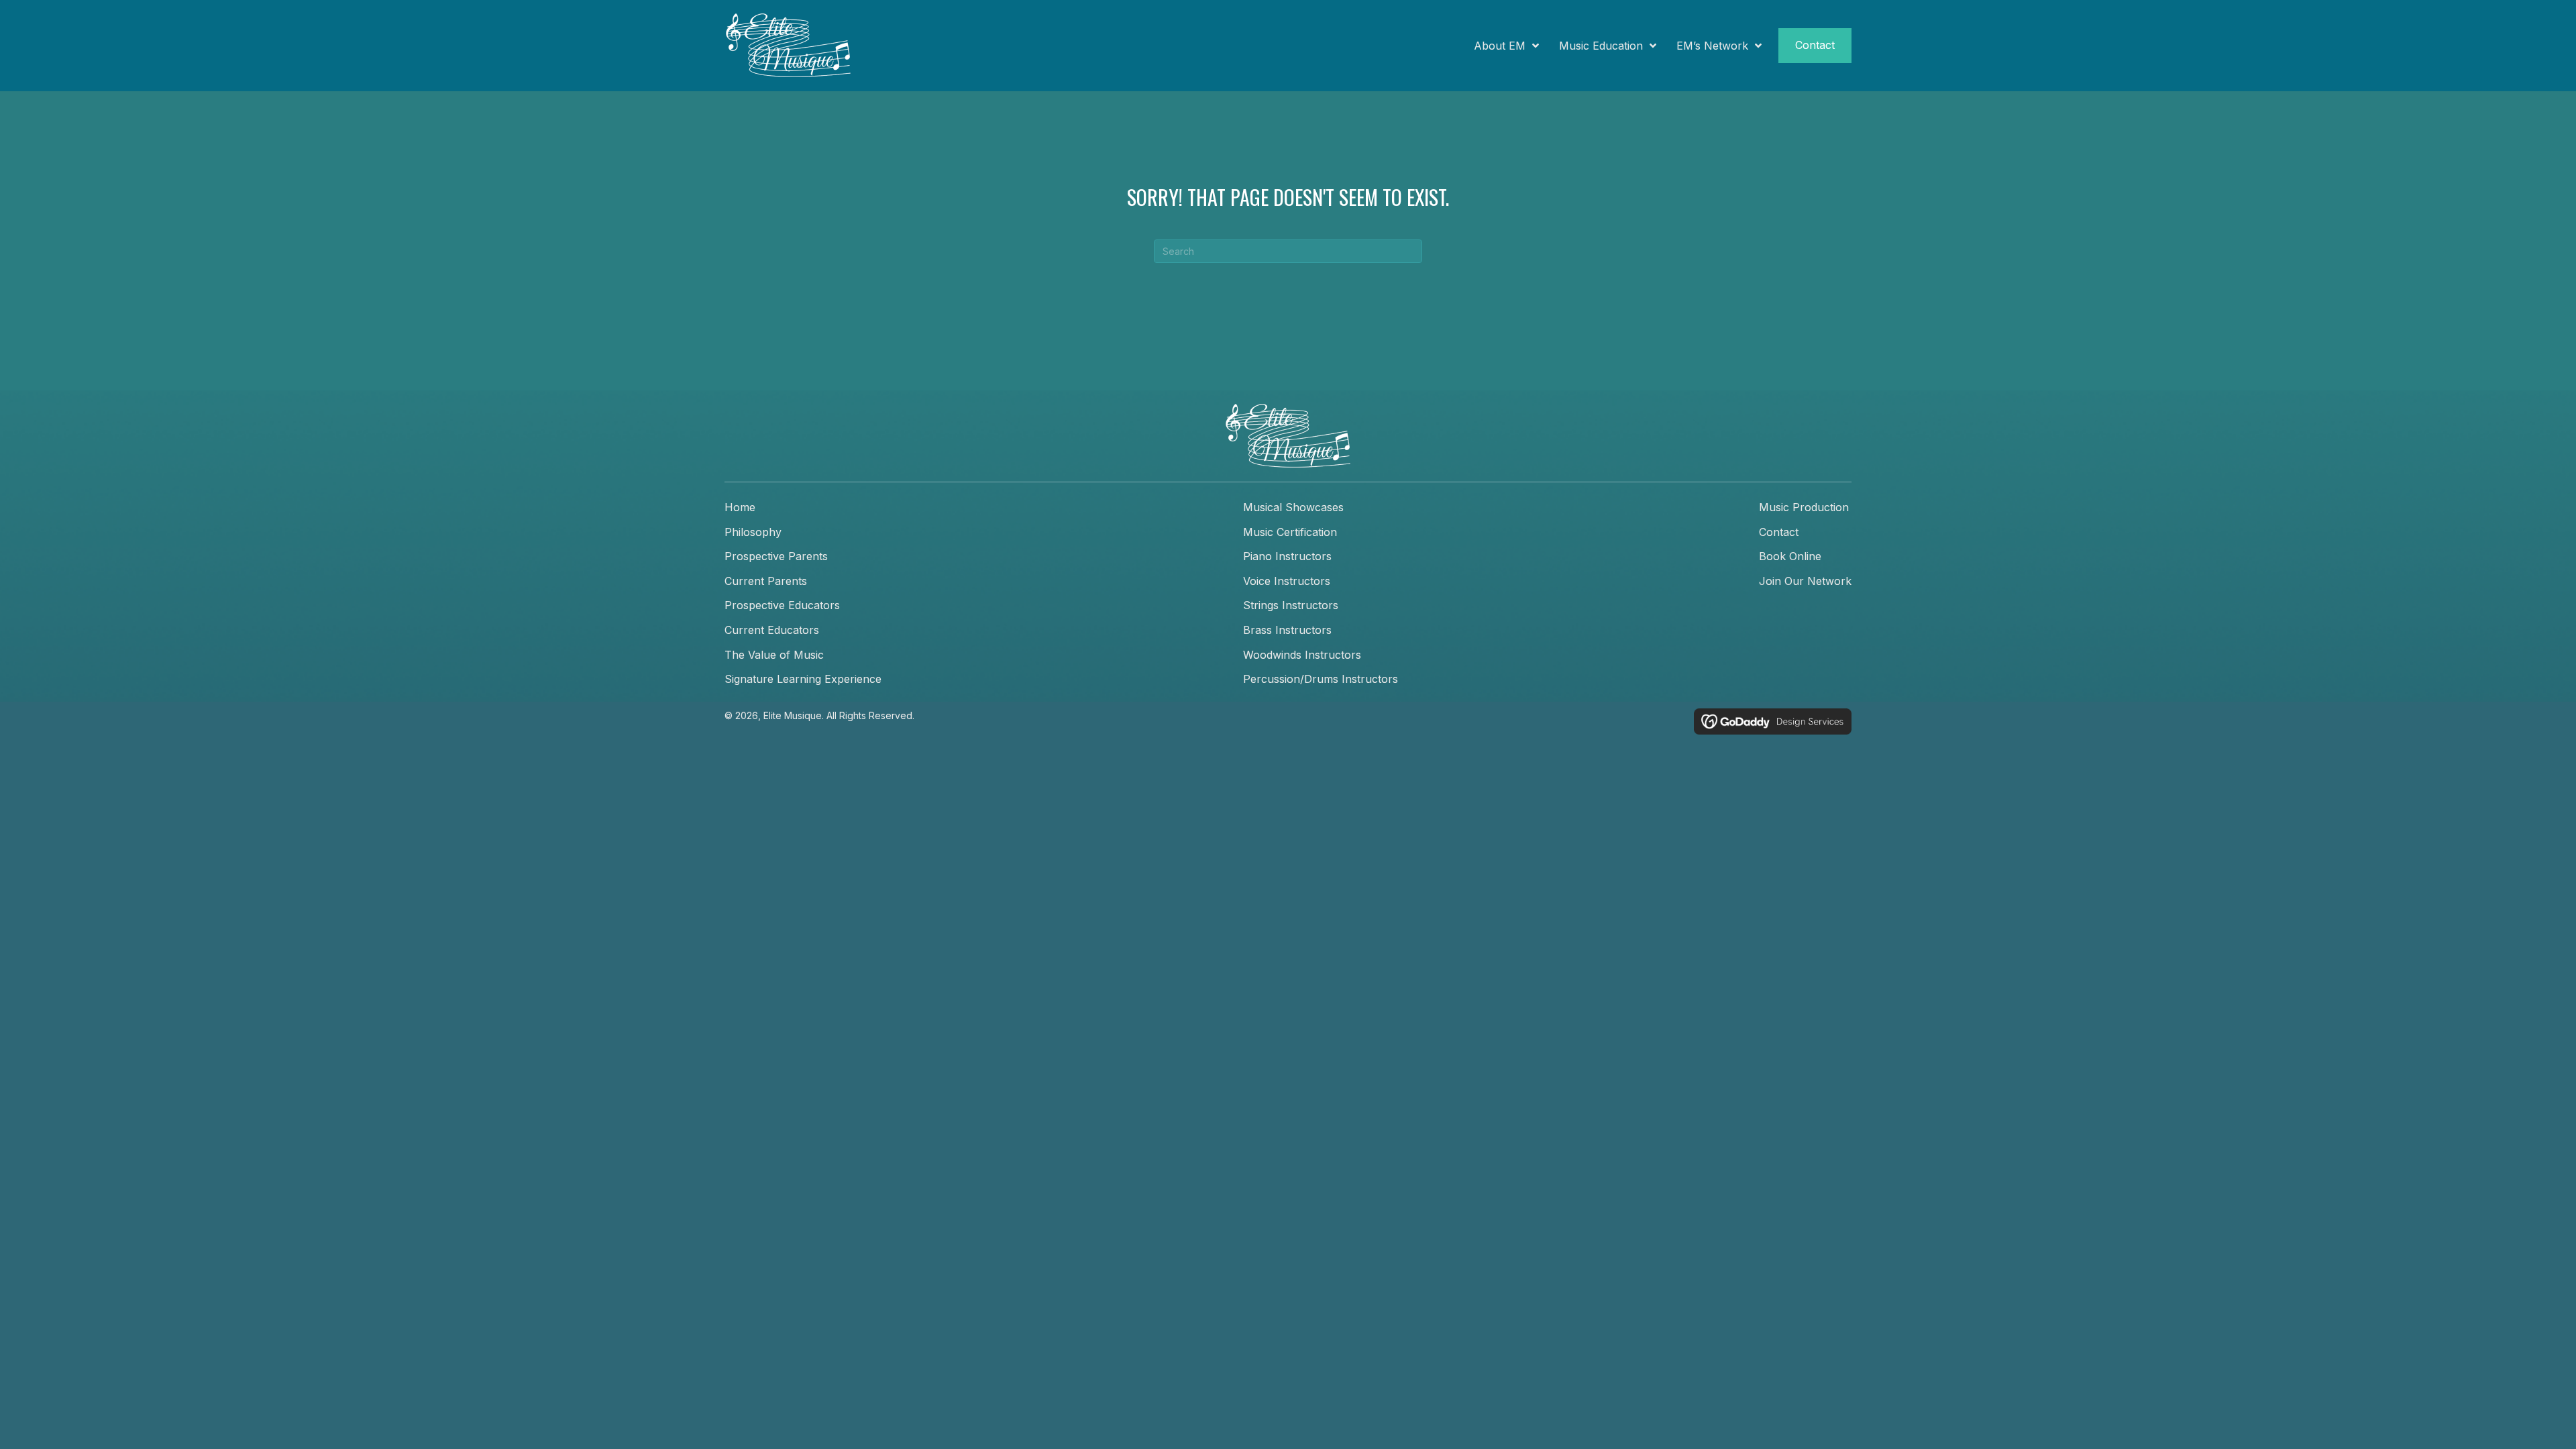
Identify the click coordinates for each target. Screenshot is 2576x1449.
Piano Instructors (1287, 556)
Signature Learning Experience (803, 679)
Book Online (1790, 556)
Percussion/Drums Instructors (1321, 679)
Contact (1779, 532)
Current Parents (766, 581)
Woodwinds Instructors (1302, 655)
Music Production (1804, 507)
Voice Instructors (1287, 581)
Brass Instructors (1287, 630)
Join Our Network (1805, 581)
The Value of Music (774, 655)
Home (740, 507)
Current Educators (772, 630)
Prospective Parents (776, 556)
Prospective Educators (782, 605)
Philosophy (753, 532)
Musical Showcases (1293, 507)
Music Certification (1290, 532)
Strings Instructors (1291, 605)
